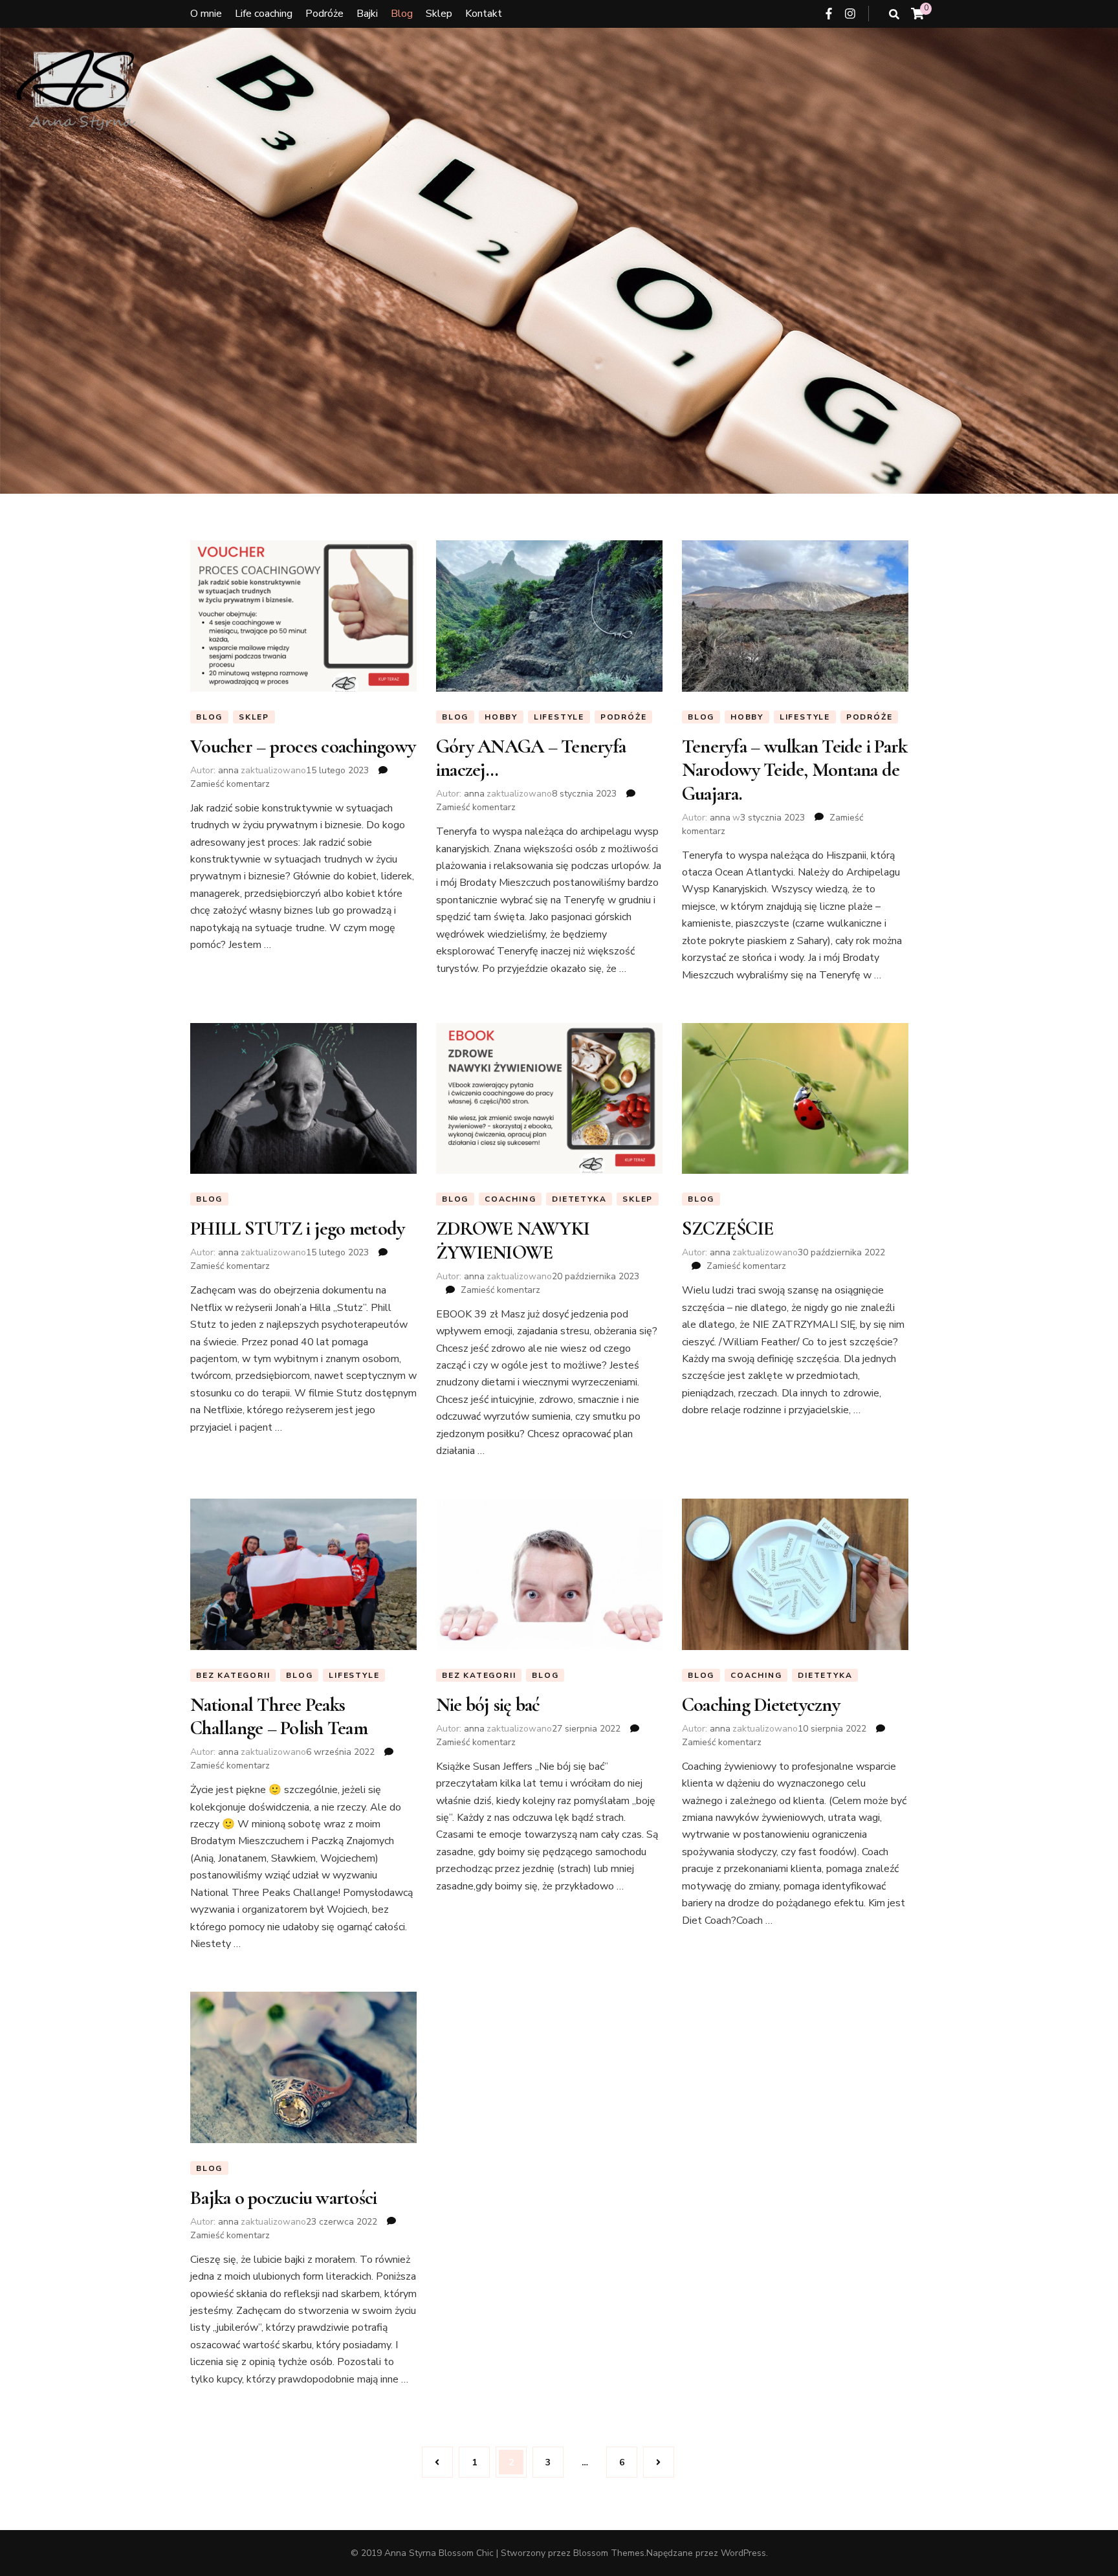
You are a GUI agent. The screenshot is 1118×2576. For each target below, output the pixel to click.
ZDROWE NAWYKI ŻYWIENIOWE (513, 1240)
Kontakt (484, 14)
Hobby (501, 717)
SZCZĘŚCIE (728, 1228)
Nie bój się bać (488, 1705)
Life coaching (264, 14)
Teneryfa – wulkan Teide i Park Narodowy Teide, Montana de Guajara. (795, 770)
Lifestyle (559, 717)
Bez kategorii (233, 1675)
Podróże (324, 14)
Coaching (510, 1199)
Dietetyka (579, 1199)
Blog (402, 14)
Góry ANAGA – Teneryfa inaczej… (531, 758)
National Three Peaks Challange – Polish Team (279, 1716)
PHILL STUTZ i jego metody (297, 1228)
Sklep (439, 14)
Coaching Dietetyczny (761, 1705)
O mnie (206, 14)
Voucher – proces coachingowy (303, 746)
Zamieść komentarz (230, 784)
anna (228, 770)
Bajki (367, 14)
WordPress (743, 2553)
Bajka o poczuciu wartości (283, 2198)
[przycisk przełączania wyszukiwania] (894, 15)
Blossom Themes (609, 2553)
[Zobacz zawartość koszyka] (917, 14)
